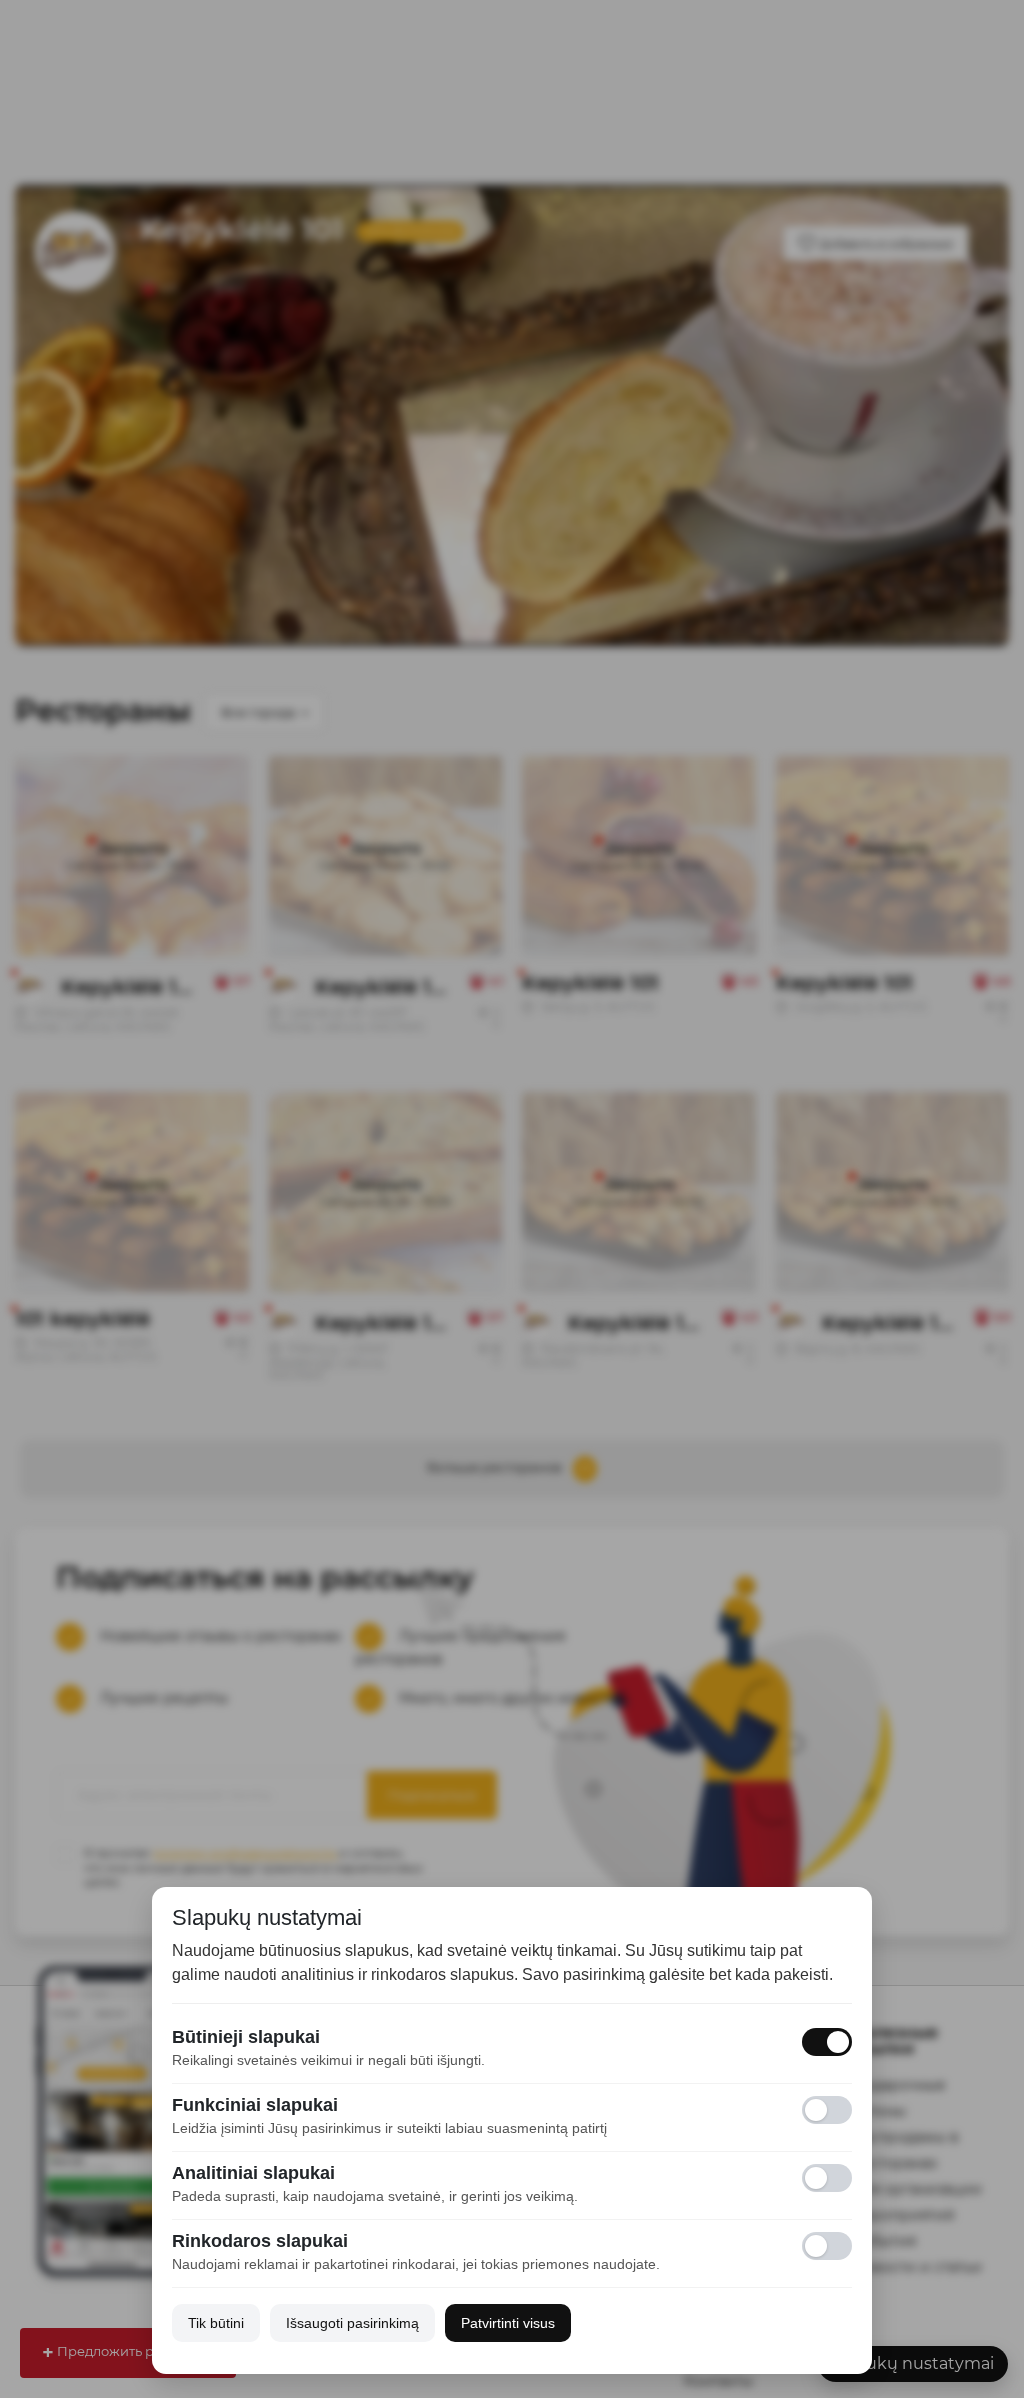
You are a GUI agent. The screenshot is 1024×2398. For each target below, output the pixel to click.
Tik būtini (216, 2323)
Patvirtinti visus (508, 2323)
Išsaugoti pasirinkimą (352, 2323)
